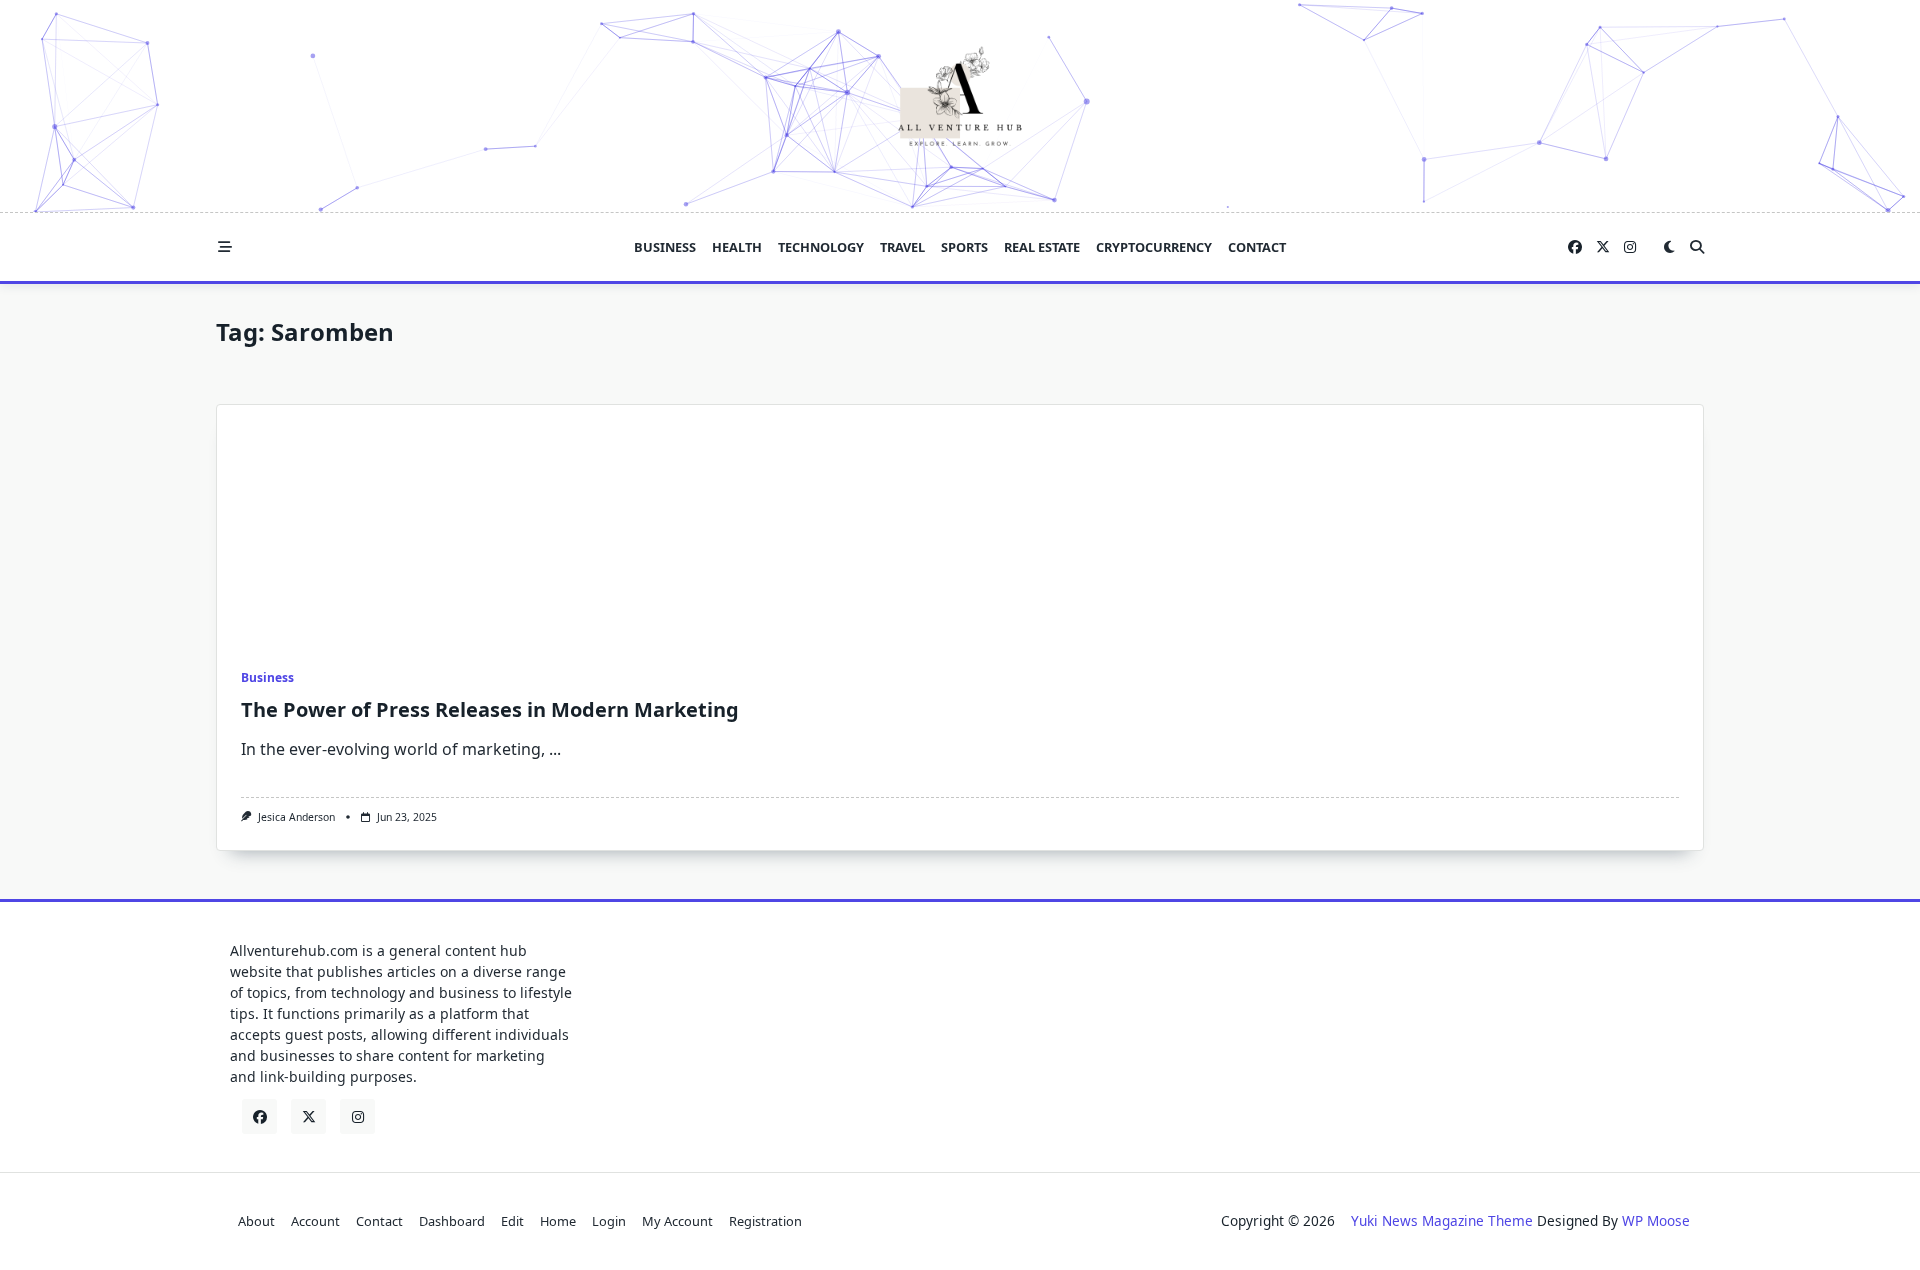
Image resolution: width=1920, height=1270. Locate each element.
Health (737, 247)
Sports (964, 247)
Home (558, 1221)
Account (315, 1221)
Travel (902, 247)
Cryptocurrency (1154, 247)
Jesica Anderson (296, 817)
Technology (821, 247)
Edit (512, 1221)
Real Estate (1042, 247)
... (555, 749)
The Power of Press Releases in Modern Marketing (490, 709)
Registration (765, 1221)
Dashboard (452, 1221)
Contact (1257, 247)
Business (665, 247)
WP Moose (1656, 1220)
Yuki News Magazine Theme (1442, 1220)
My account (677, 1221)
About (256, 1221)
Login (609, 1221)
